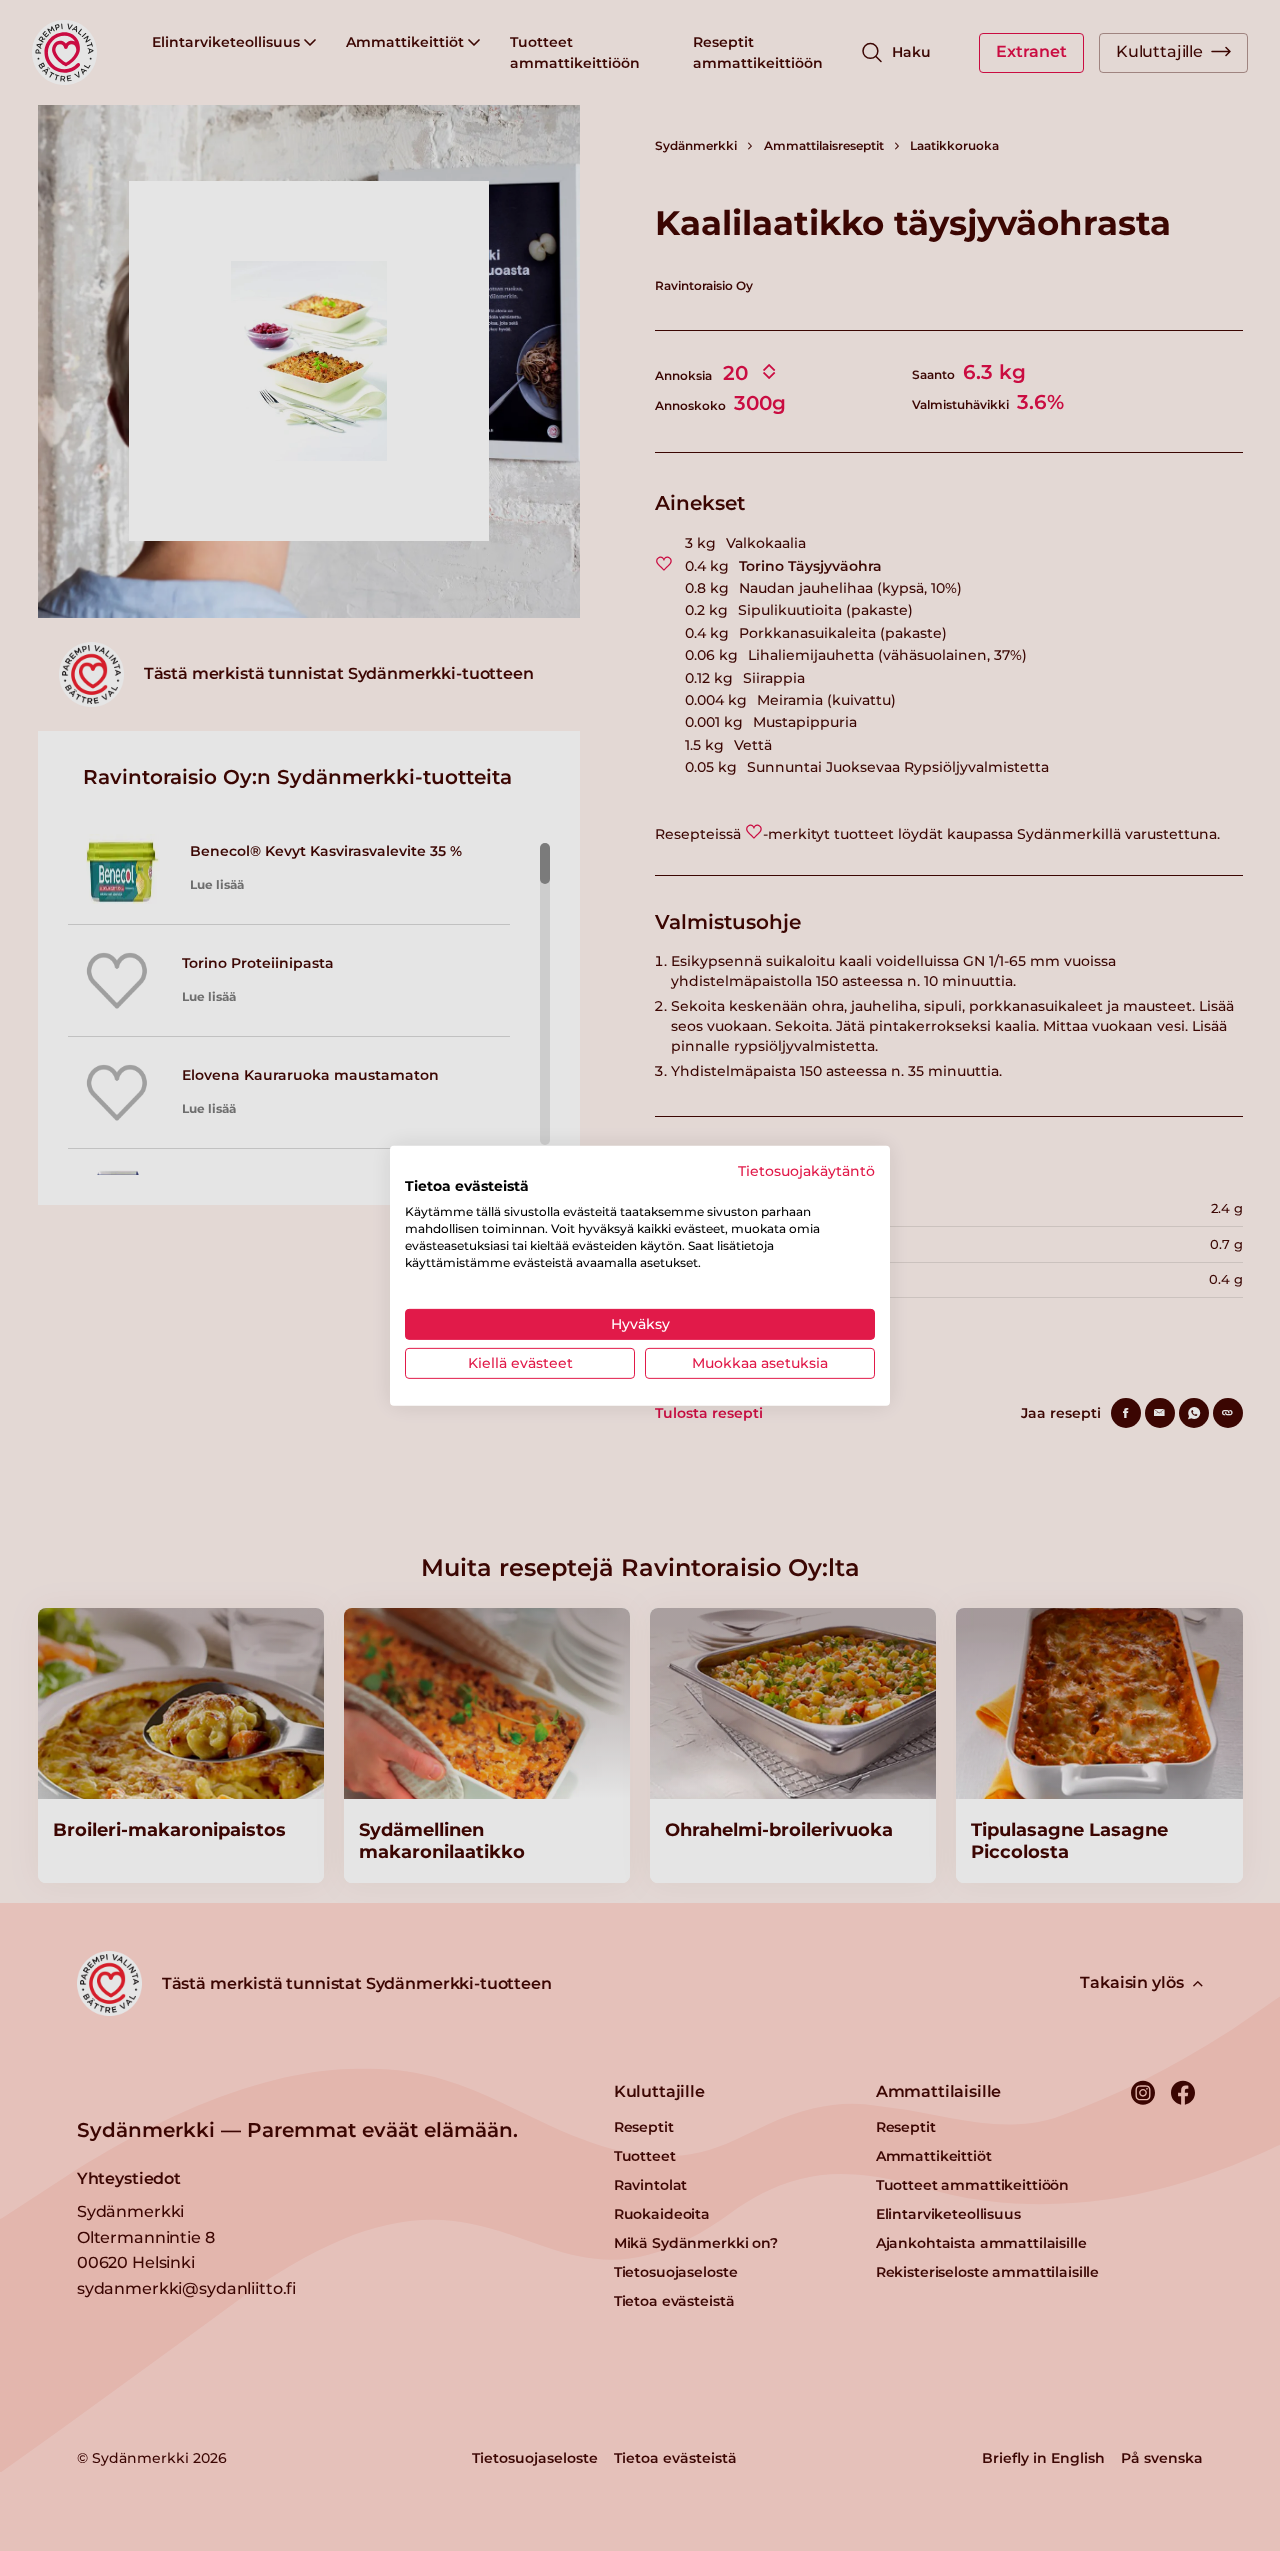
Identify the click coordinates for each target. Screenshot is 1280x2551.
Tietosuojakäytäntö (806, 1170)
